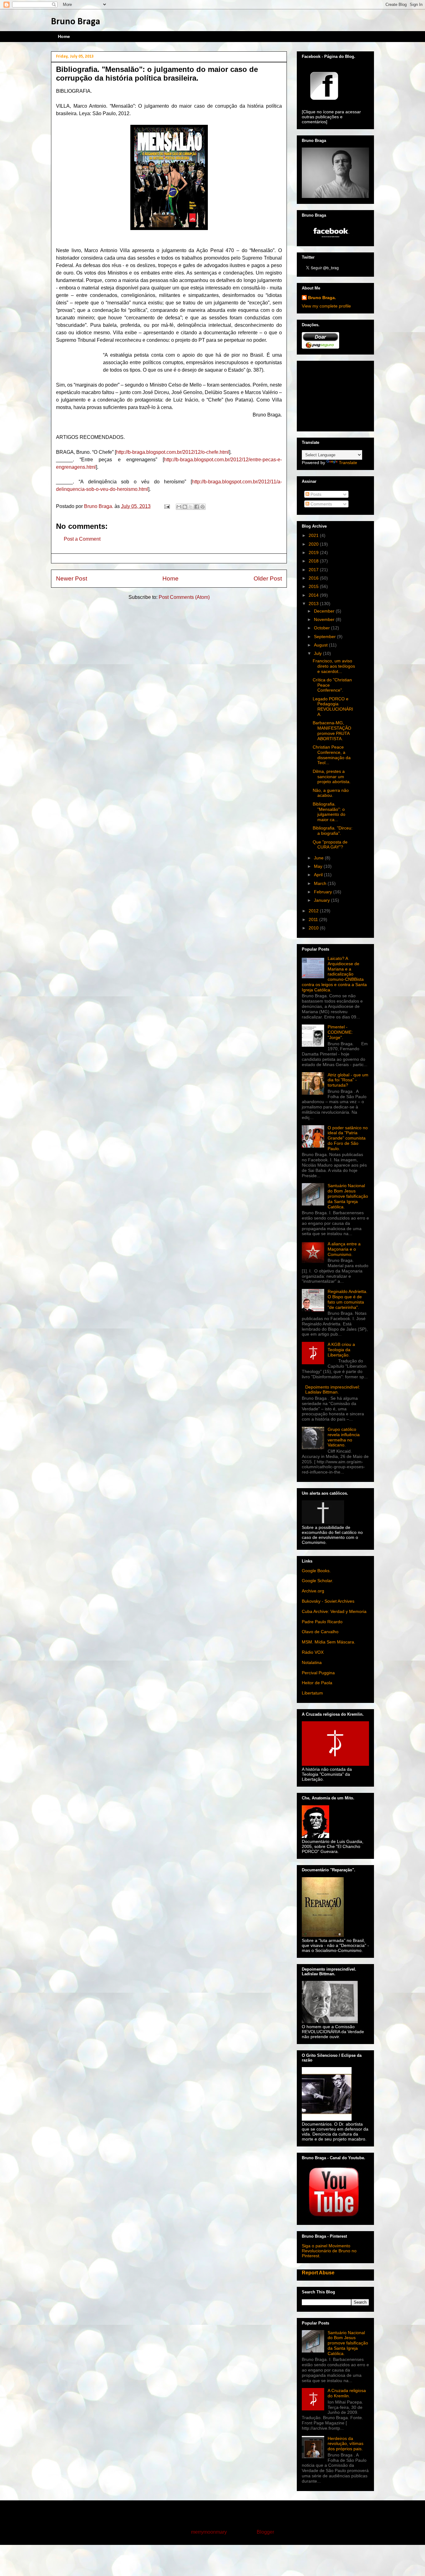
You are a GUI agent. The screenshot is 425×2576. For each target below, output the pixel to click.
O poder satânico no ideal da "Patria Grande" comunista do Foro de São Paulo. (348, 1138)
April (319, 875)
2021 (314, 535)
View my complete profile (326, 306)
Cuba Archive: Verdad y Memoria (334, 1611)
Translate (348, 463)
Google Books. (316, 1571)
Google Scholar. (318, 1581)
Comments (321, 504)
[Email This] (179, 507)
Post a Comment (82, 539)
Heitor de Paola (317, 1683)
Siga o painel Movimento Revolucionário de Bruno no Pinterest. (329, 2251)
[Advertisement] (333, 394)
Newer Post (72, 578)
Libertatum (312, 1693)
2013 (314, 604)
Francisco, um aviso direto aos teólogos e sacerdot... (334, 666)
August (321, 645)
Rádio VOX (313, 1652)
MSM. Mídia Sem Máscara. (329, 1642)
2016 (314, 578)
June (319, 858)
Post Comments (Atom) (184, 597)
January (322, 900)
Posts (315, 494)
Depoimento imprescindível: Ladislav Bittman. (333, 1390)
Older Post (268, 578)
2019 (314, 552)
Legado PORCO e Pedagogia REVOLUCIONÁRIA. (333, 707)
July (318, 653)
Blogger (265, 2532)
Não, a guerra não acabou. (331, 793)
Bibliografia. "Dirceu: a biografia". (333, 831)
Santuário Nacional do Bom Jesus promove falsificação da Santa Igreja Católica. (348, 1196)
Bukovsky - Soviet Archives (328, 1601)
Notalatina (312, 1662)
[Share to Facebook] (197, 507)
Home (64, 36)
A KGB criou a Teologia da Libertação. (341, 1350)
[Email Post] (166, 506)
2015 (314, 586)
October (322, 628)
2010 (314, 928)
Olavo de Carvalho (320, 1632)
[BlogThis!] (185, 507)
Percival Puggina (318, 1673)
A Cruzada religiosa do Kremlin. (347, 2393)
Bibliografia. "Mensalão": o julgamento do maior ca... (329, 812)
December (325, 611)
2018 (314, 561)
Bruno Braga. (322, 298)
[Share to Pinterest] (203, 507)
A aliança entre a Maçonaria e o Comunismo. (344, 1249)
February (324, 892)
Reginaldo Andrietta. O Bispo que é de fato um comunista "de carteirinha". (348, 1299)
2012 (314, 911)
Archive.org (313, 1591)
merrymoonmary (209, 2532)
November (325, 619)
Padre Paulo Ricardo (322, 1622)
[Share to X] (191, 507)
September (325, 637)
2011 (314, 919)
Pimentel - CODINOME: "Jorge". (340, 1032)
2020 (314, 544)
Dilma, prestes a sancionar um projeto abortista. (332, 777)
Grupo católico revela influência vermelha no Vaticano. (344, 1437)
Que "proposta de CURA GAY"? (330, 845)
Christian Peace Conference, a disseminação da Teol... (332, 755)
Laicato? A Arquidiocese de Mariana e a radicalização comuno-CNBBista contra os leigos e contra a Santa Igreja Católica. (334, 974)
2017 (314, 570)
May (319, 866)
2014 (314, 595)
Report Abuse (318, 2273)
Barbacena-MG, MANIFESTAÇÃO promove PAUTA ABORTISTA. (332, 731)
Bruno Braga (76, 22)
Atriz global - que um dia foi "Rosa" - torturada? (348, 1080)
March (321, 883)
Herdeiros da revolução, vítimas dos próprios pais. (346, 2444)
